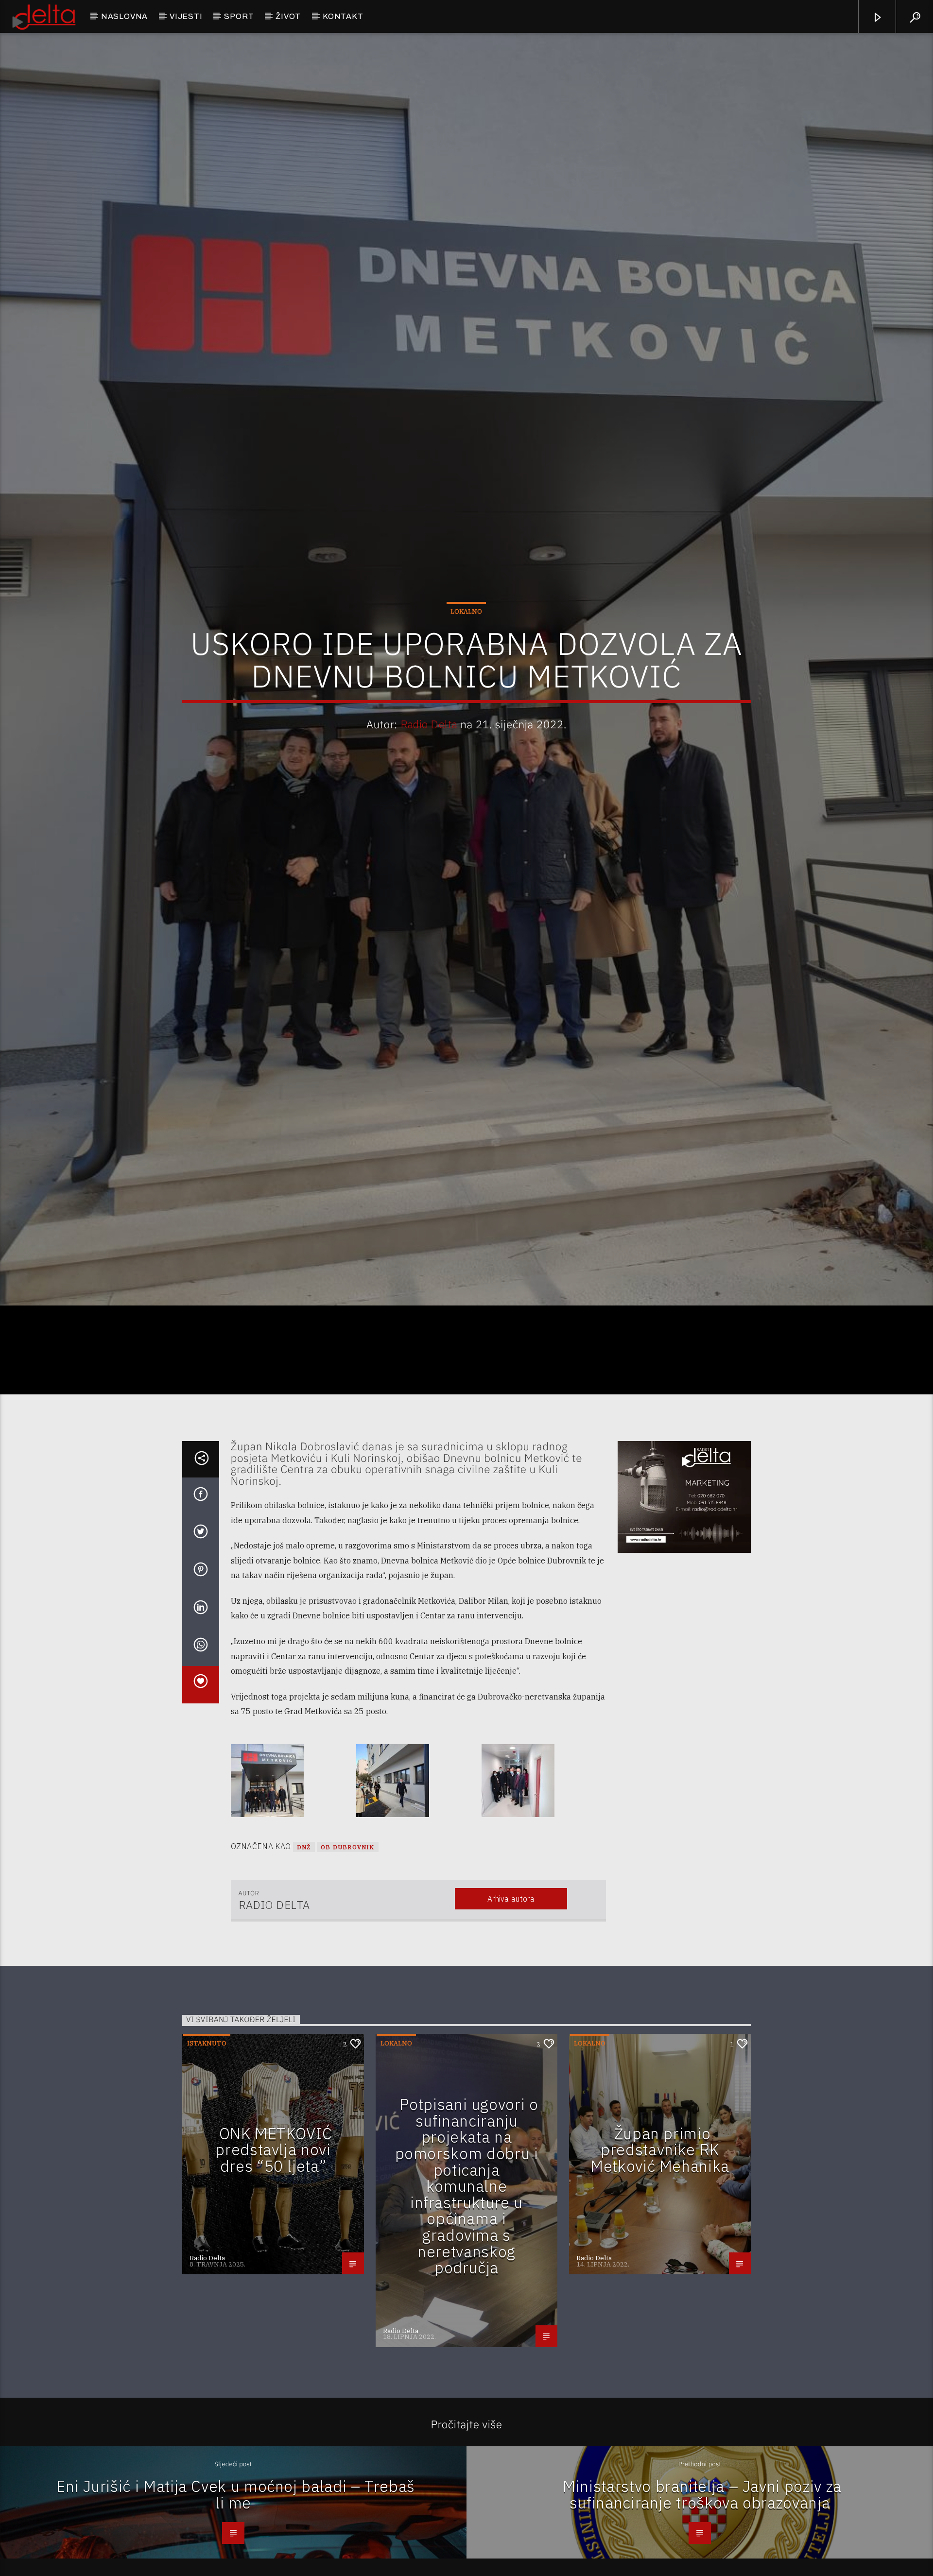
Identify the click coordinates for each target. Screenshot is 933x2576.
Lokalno (466, 661)
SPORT (239, 16)
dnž (304, 1954)
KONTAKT (343, 16)
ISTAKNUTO (207, 2151)
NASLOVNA (124, 16)
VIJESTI (186, 16)
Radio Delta (429, 774)
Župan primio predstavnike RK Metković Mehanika (660, 2257)
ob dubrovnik (347, 1954)
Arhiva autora (511, 2006)
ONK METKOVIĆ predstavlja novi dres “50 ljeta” (274, 2257)
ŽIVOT (288, 16)
